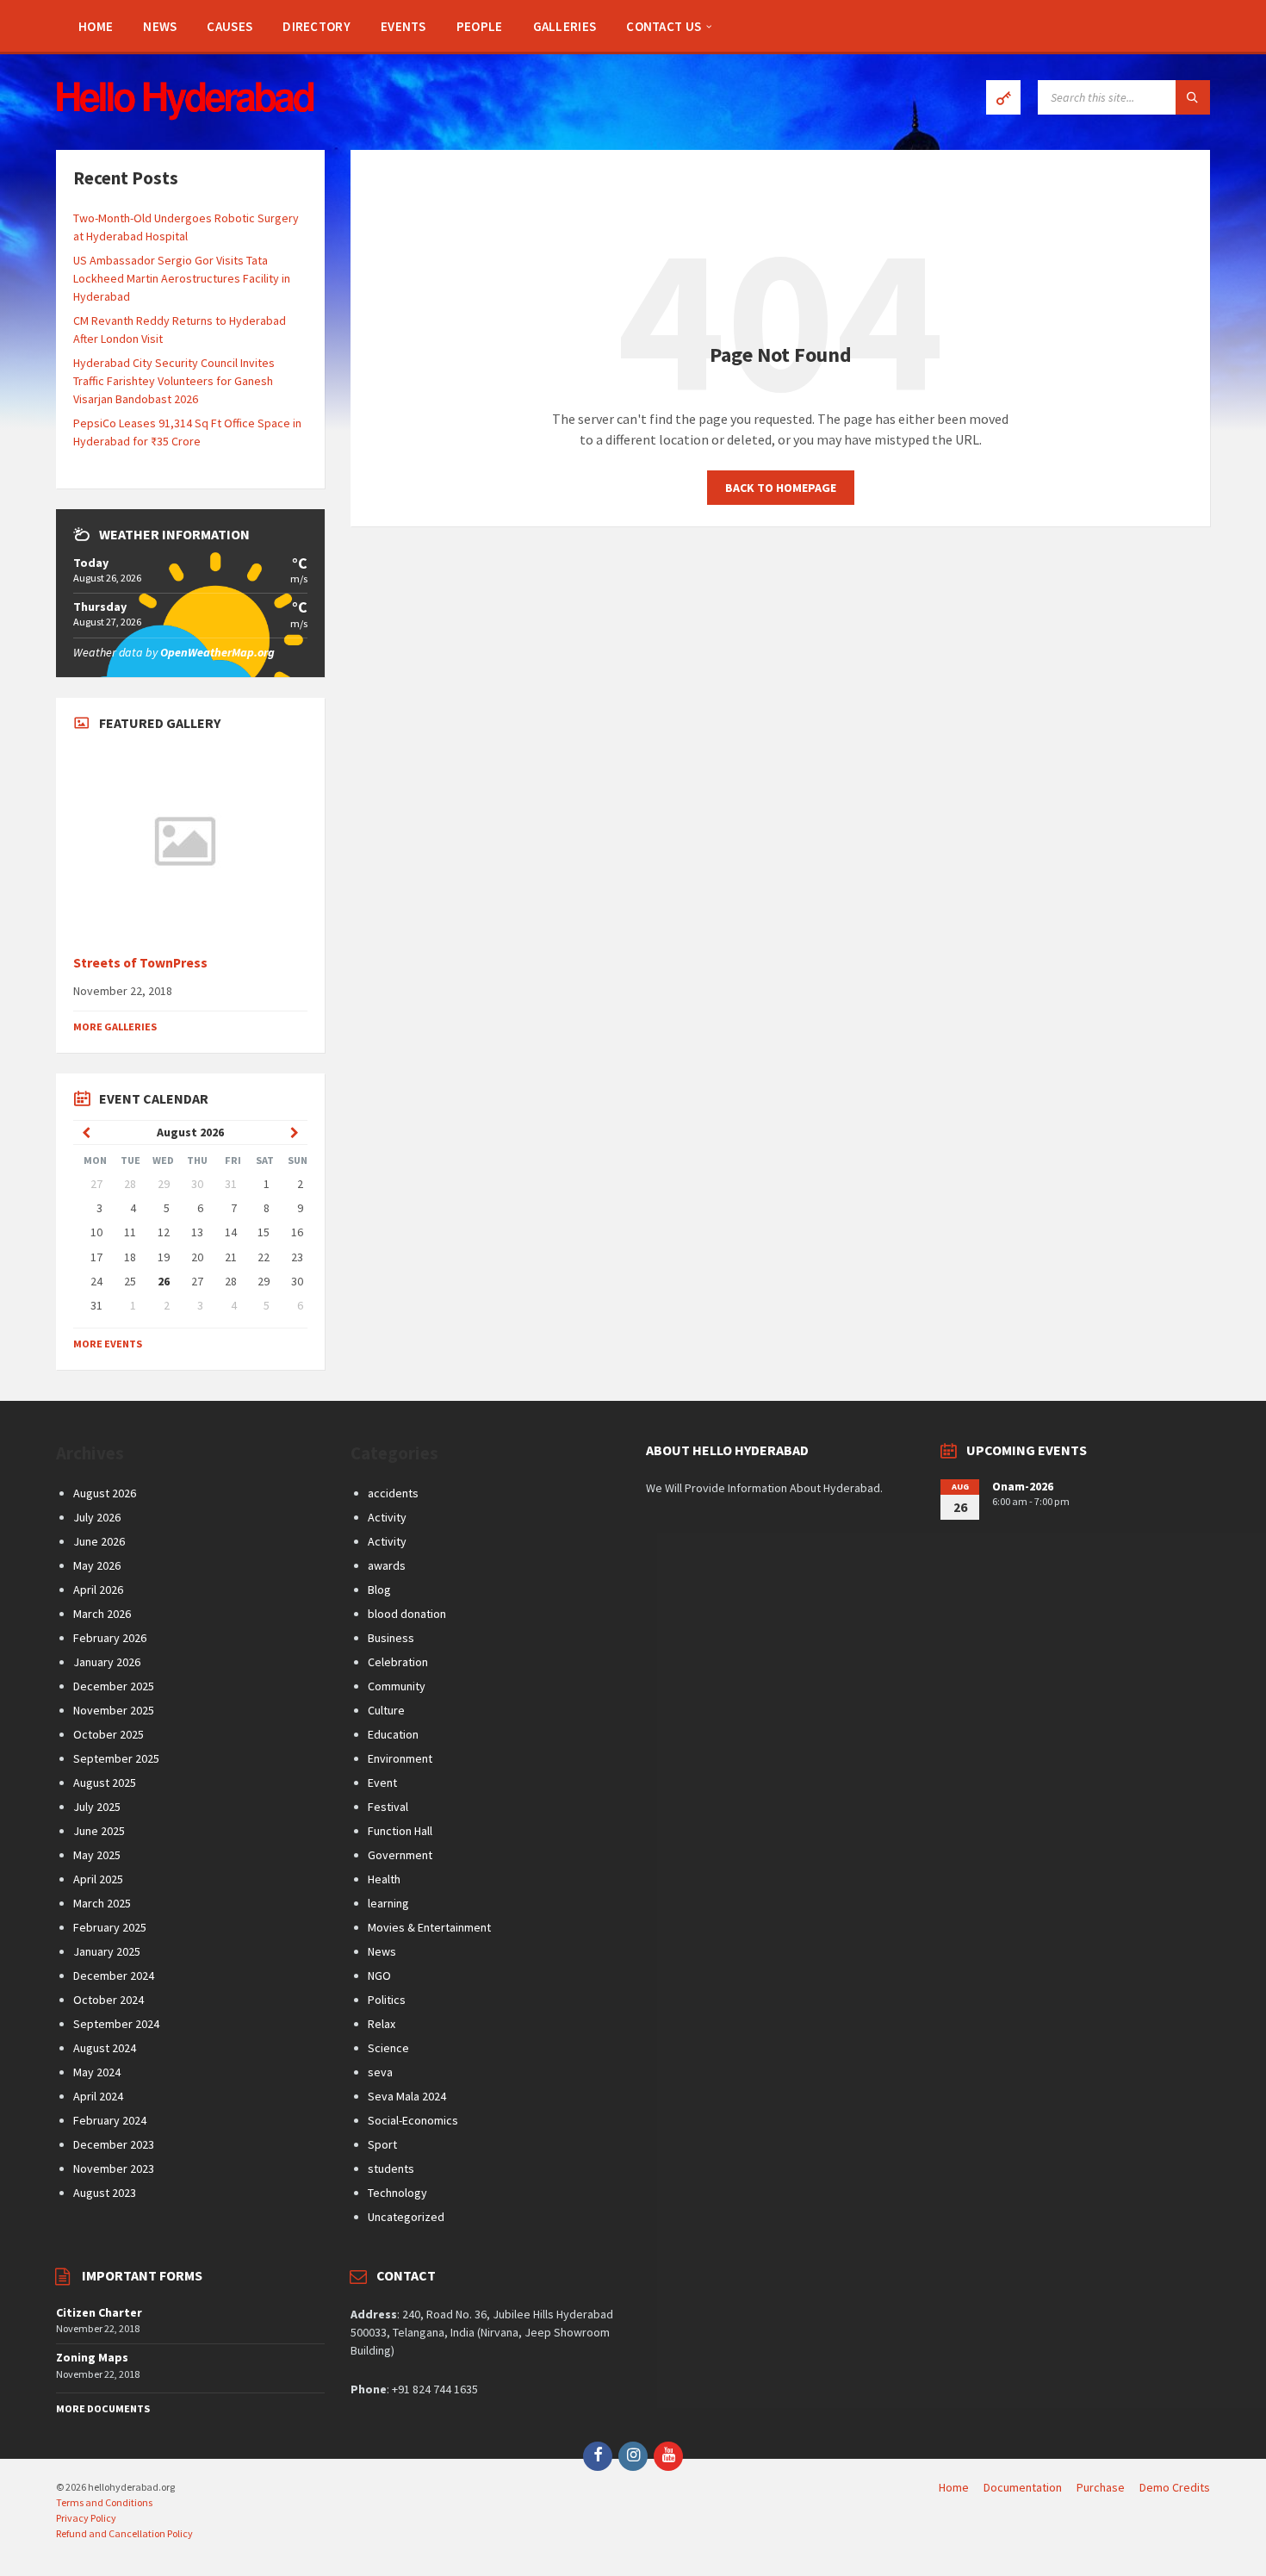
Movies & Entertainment (429, 1927)
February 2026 (110, 1638)
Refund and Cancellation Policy (124, 2533)
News (382, 1951)
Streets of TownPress (140, 963)
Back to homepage (781, 488)
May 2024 (97, 2072)
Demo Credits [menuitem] (1175, 2487)
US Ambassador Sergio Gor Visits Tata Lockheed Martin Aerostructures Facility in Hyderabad (182, 278)
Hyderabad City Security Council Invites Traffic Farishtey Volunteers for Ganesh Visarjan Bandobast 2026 (174, 381)
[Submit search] (1193, 97)
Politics (387, 2000)
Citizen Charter (99, 2312)
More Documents (103, 2408)
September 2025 (116, 1758)
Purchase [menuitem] (1101, 2487)
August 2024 (105, 2048)
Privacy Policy (86, 2518)
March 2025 (102, 1903)
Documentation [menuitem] (1023, 2487)
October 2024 (109, 2000)
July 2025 (97, 1807)
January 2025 (107, 1951)
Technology (397, 2193)
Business (391, 1638)
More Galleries (115, 1027)
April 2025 (98, 1879)
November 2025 (114, 1710)
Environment (400, 1758)
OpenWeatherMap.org (217, 652)
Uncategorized (406, 2217)
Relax (382, 2024)
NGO (379, 1976)
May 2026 (97, 1565)
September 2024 (116, 2024)
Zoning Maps (92, 2357)
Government (400, 1855)
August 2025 (105, 1783)
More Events (108, 1344)
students (391, 2168)
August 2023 (105, 2193)
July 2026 (97, 1517)
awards (387, 1565)
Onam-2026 (1023, 1486)
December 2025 (114, 1686)
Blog (379, 1590)
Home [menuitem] (954, 2487)
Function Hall (400, 1831)
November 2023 (114, 2168)
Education (393, 1734)
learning (388, 1903)
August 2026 (105, 1493)
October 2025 (109, 1734)
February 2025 (110, 1927)
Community (397, 1686)
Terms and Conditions (104, 2502)
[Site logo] (185, 115)
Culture (386, 1710)
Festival (388, 1807)
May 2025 (97, 1855)
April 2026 (98, 1590)
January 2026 (107, 1662)
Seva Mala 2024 (407, 2096)
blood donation (407, 1614)
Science (388, 2048)
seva (380, 2072)
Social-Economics (413, 2120)
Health (384, 1879)
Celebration (398, 1662)
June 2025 (99, 1831)
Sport (382, 2144)
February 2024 (110, 2120)
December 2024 (114, 1976)
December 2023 (114, 2144)
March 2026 (102, 1614)
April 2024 (98, 2096)
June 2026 (99, 1541)
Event (382, 1783)
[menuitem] (96, 26)
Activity (387, 1517)
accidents (393, 1493)
